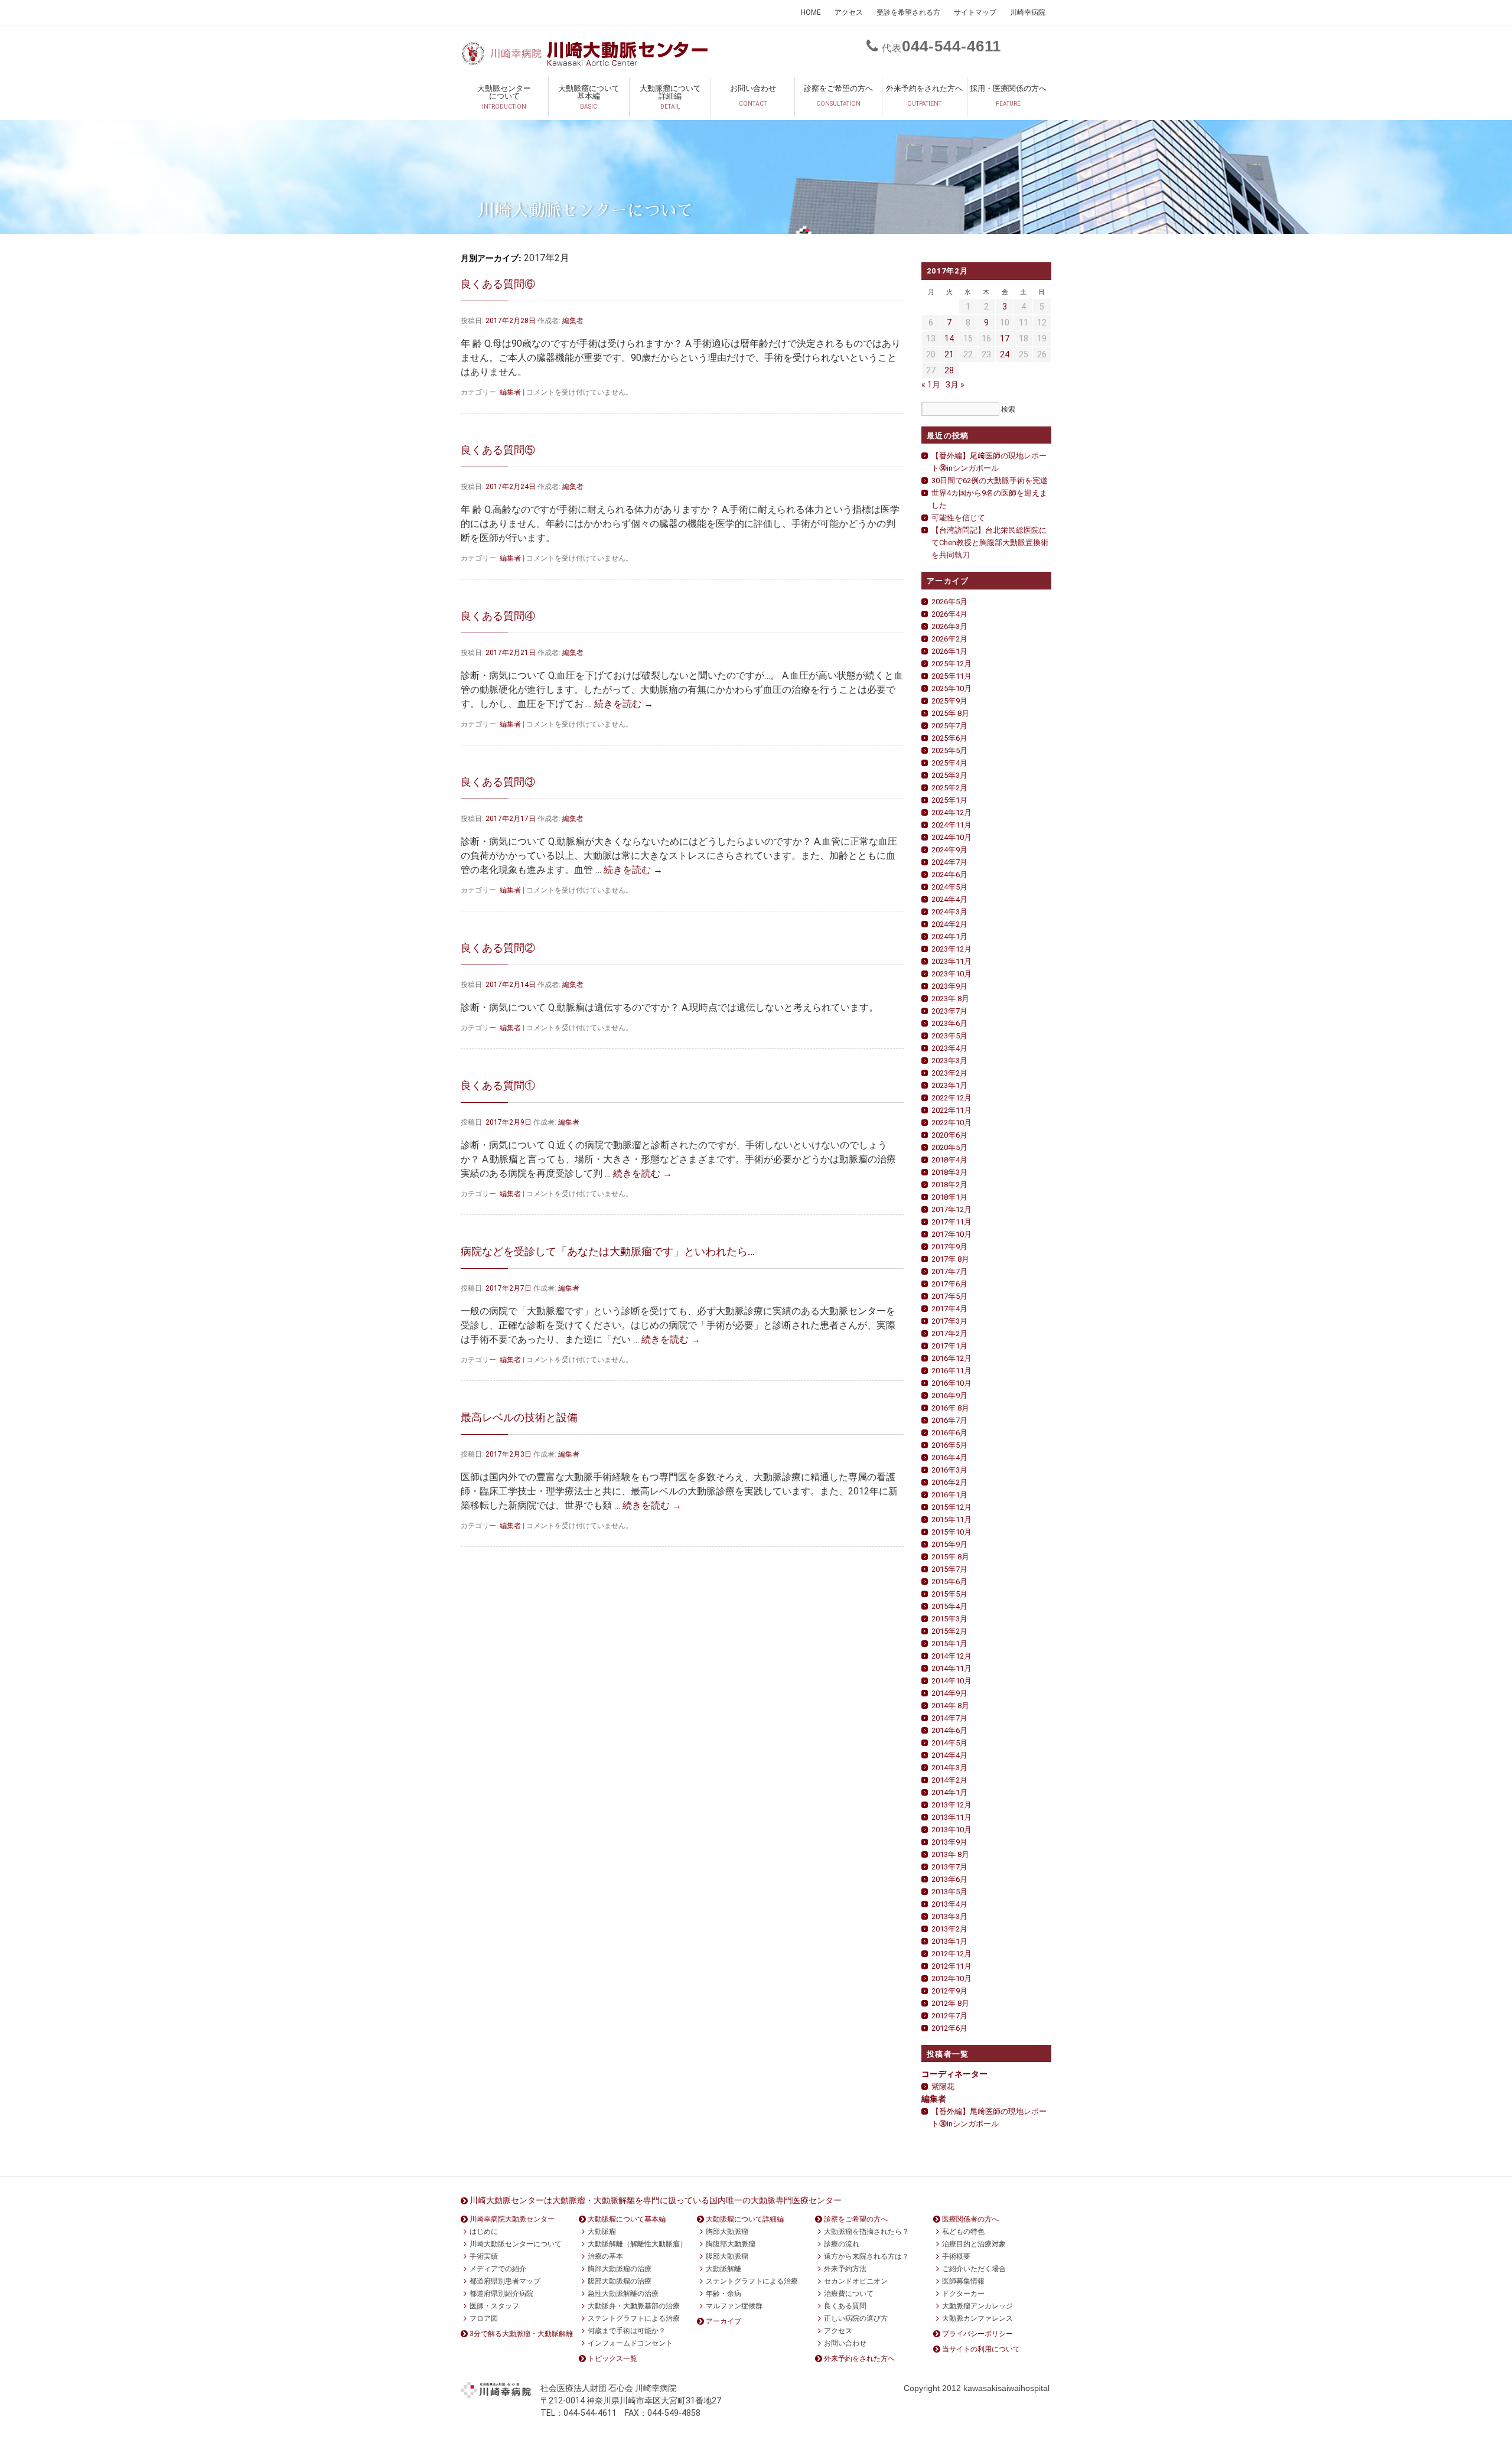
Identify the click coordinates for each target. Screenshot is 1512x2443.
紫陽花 (943, 2087)
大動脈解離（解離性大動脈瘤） (637, 2244)
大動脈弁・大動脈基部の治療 (634, 2306)
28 (949, 370)
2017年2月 (949, 1333)
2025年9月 (949, 701)
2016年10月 (951, 1383)
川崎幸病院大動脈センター (512, 2219)
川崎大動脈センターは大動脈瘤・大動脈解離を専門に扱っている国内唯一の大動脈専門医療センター (656, 2200)
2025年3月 (949, 775)
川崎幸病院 (1028, 12)
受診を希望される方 (908, 12)
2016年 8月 (950, 1408)
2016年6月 (949, 1433)
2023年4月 (949, 1048)
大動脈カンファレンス (977, 2318)
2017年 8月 (950, 1259)
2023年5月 (949, 1036)
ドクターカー (963, 2294)
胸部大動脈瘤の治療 (620, 2269)
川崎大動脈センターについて (516, 2244)
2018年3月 (949, 1172)
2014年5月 (949, 1743)
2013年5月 (949, 1892)
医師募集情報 (963, 2281)
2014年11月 (951, 1668)
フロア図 (484, 2318)
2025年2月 (949, 788)
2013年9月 (949, 1842)
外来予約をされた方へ (924, 95)
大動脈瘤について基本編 (589, 97)
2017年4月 (949, 1309)
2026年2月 (949, 639)
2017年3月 (949, 1321)
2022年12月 (951, 1098)
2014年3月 (949, 1768)
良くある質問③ (498, 782)
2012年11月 (951, 1966)
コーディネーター (954, 2074)
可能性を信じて (958, 518)
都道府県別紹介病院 (501, 2294)
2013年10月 (951, 1830)
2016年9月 (949, 1395)
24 (1005, 354)
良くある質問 (845, 2306)
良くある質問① (498, 1085)
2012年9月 (949, 1991)
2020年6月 (949, 1135)
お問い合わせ (753, 95)
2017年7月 (949, 1271)
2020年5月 (949, 1147)
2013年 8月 (950, 1854)
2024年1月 (949, 937)
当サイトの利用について (981, 2349)
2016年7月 (949, 1420)
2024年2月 (949, 924)
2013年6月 (949, 1879)
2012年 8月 (950, 2003)
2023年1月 (949, 1085)
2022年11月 (951, 1110)
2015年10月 (951, 1532)
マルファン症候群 (734, 2306)
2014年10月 (951, 1681)
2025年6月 (949, 738)
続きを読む (624, 704)
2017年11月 (951, 1222)
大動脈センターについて (504, 97)
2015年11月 (951, 1519)
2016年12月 (951, 1358)
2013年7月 (949, 1867)
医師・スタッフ (494, 2306)
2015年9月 (949, 1544)
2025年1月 (949, 800)
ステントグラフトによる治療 (634, 2318)
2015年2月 (949, 1631)
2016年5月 (949, 1445)
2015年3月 (949, 1619)
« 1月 (931, 385)
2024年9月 (949, 850)
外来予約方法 (845, 2269)
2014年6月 (949, 1730)
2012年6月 (949, 2028)
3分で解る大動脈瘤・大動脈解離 (521, 2334)
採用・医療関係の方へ (1008, 95)
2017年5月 (949, 1296)
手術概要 (956, 2256)
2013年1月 (949, 1941)
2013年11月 (951, 1817)
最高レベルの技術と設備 (519, 1417)
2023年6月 (949, 1023)
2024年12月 (951, 812)
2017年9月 (949, 1247)
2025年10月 (951, 688)
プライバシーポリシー (977, 2334)
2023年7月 (949, 1011)
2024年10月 (951, 837)
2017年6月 (949, 1284)
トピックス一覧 (612, 2359)
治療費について (849, 2294)
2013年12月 (951, 1805)
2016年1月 (949, 1495)
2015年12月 (951, 1507)
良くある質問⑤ (498, 450)
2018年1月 (949, 1197)
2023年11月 (951, 961)
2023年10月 (951, 974)
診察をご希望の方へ (838, 95)
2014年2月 (949, 1780)
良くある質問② (498, 948)
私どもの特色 (963, 2232)
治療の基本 (605, 2256)
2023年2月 (949, 1073)
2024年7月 (949, 862)
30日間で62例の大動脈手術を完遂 (990, 481)
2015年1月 (949, 1644)
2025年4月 (949, 763)
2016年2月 (949, 1482)
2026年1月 (949, 651)
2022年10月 (951, 1123)
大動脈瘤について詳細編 (670, 97)
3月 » (955, 385)
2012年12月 (951, 1954)
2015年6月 (949, 1582)
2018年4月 (949, 1160)
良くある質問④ (498, 616)
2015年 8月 (950, 1557)
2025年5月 (949, 750)
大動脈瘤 (602, 2232)
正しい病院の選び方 (856, 2318)
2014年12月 (951, 1656)
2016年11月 (951, 1371)
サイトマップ (975, 12)
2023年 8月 (950, 999)
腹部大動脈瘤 (727, 2256)
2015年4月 (949, 1606)
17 (1005, 338)
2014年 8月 (950, 1706)
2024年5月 (949, 887)
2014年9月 (949, 1693)
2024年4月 (949, 899)
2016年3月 (949, 1470)
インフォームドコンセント (630, 2343)
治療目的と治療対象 (974, 2244)
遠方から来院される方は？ (866, 2256)
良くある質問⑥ (498, 284)
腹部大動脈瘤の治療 (620, 2281)
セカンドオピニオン (856, 2281)
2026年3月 (949, 626)
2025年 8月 (950, 713)
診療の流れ (842, 2244)
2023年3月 (949, 1061)
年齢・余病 (724, 2294)
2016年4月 (949, 1457)
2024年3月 (949, 912)
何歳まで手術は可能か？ (627, 2331)
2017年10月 (951, 1234)
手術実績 (484, 2256)
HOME (811, 12)
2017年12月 (951, 1209)
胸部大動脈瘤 (727, 2232)
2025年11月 (951, 676)
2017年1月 (949, 1346)
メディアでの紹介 (498, 2269)
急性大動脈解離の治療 (623, 2294)
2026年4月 (949, 614)
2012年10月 (951, 1978)
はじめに (484, 2232)
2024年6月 (949, 874)
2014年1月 (949, 1792)
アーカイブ (724, 2321)
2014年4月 (949, 1755)
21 (949, 354)
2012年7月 (949, 2016)
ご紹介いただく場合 (974, 2269)
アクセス (849, 12)
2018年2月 (949, 1185)
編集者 (573, 321)
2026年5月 (949, 602)
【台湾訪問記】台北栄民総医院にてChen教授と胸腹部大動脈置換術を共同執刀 (990, 543)
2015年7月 (949, 1569)
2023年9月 (949, 986)
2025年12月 (951, 664)
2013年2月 (949, 1929)
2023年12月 (951, 949)
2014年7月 (949, 1718)
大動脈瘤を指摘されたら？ (866, 2232)
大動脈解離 (724, 2269)
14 (949, 338)
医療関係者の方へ (970, 2219)
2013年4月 (949, 1904)
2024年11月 (951, 825)
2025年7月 (949, 726)
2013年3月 (949, 1916)
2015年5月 (949, 1594)
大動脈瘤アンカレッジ (977, 2306)
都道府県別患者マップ (505, 2281)
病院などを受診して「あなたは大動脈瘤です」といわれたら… (608, 1251)
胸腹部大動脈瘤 (731, 2244)
